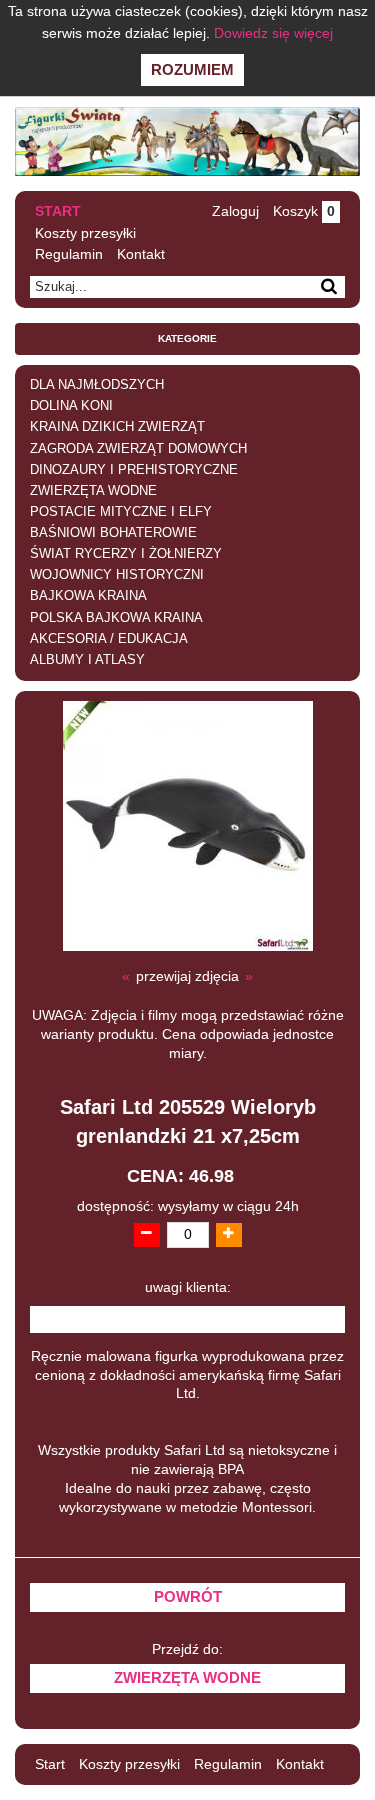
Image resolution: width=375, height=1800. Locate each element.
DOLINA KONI (71, 406)
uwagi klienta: (188, 1287)
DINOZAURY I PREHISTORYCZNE (134, 470)
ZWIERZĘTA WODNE (93, 491)
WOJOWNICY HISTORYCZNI (117, 575)
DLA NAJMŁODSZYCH (97, 385)
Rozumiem (192, 69)
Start (58, 211)
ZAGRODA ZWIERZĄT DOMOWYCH (138, 449)
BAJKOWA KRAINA (88, 596)
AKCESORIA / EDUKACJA (109, 639)
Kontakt (141, 254)
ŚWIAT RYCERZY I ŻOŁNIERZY (126, 554)
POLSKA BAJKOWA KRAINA (116, 618)
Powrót (188, 1597)
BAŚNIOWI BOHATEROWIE (113, 533)
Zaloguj (235, 211)
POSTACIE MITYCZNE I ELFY (121, 512)
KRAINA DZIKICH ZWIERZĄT (117, 427)
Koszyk (304, 211)
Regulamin (69, 254)
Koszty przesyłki (85, 233)
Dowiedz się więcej (273, 33)
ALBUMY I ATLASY (87, 660)
